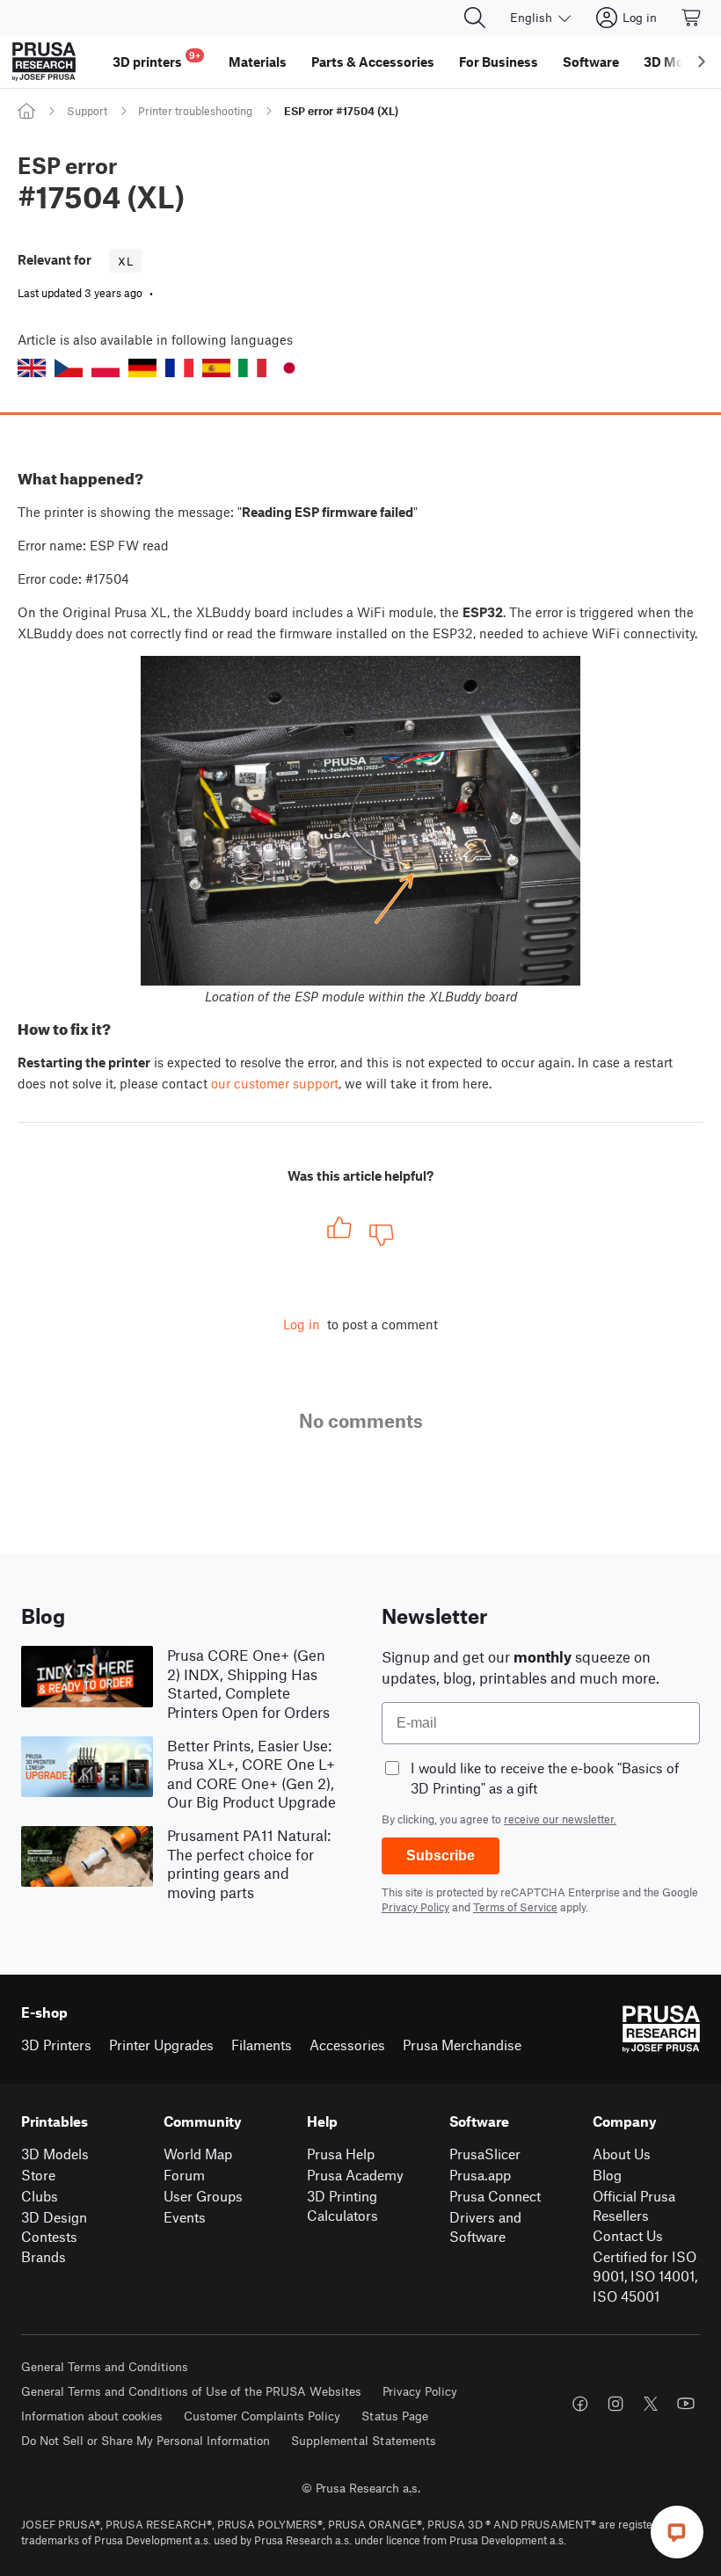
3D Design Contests (54, 2227)
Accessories (347, 2045)
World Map (198, 2154)
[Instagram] (615, 2404)
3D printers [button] (157, 59)
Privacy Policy (415, 1907)
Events (185, 2217)
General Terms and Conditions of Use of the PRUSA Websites (191, 2391)
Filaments (262, 2045)
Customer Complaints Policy (262, 2416)
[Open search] (475, 18)
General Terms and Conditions (105, 2366)
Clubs (40, 2196)
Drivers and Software (485, 2227)
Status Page (395, 2416)
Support (87, 111)
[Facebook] (580, 2404)
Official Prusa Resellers (634, 2206)
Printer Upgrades (161, 2045)
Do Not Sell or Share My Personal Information (146, 2440)
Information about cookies (92, 2416)
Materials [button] (258, 62)
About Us (622, 2154)
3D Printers (56, 2045)
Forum (184, 2175)
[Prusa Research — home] (44, 62)
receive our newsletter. (560, 1819)
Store (38, 2175)
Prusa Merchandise (462, 2045)
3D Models (55, 2154)
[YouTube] (686, 2404)
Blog (607, 2175)
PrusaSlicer (485, 2154)
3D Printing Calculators (342, 2206)
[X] (651, 2404)
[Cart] (692, 18)
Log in (302, 1324)
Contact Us (628, 2235)
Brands (44, 2256)
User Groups (203, 2196)
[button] (32, 368)
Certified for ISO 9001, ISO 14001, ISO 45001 (645, 2276)
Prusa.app (480, 2175)
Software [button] (591, 62)
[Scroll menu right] (702, 62)
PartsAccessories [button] (373, 62)
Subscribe (441, 1856)
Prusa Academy (355, 2175)
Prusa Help (341, 2154)
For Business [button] (499, 62)
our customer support (275, 1083)
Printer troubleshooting (195, 111)
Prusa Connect (495, 2196)
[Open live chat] (677, 2532)
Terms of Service (515, 1907)
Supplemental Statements (364, 2440)
